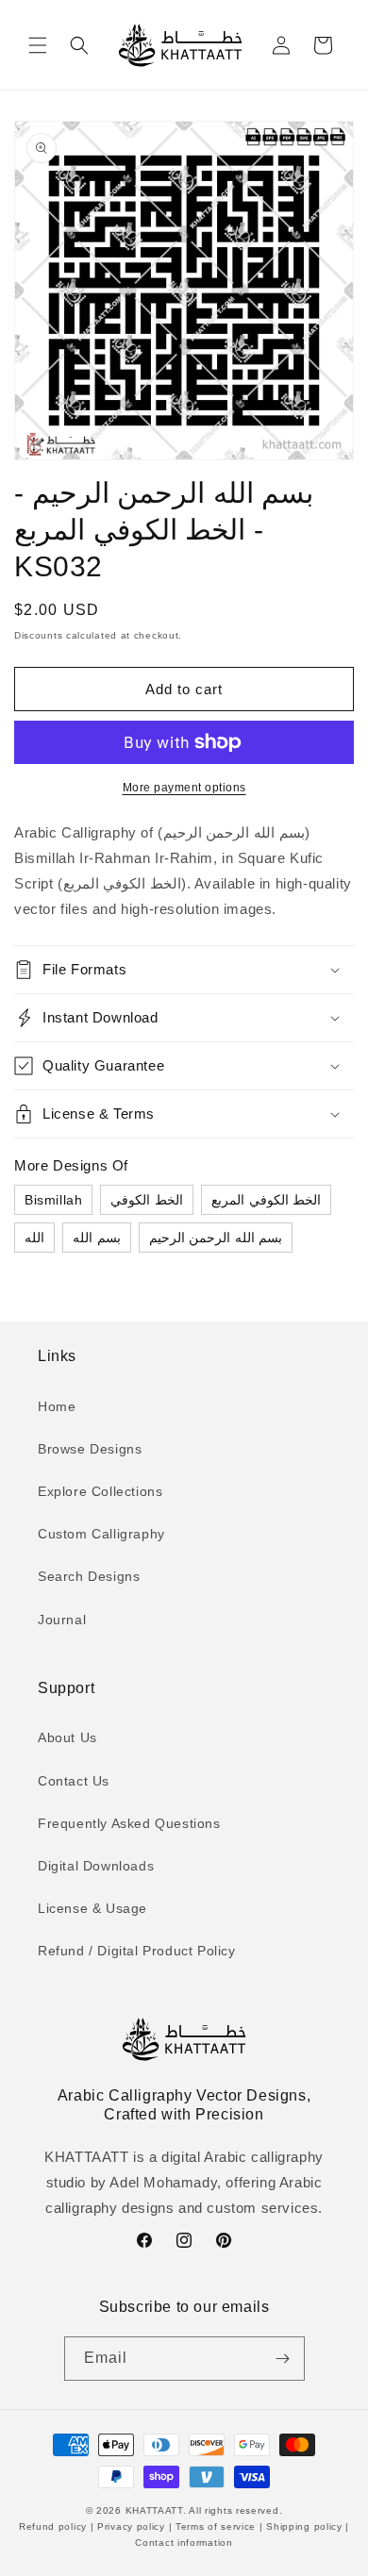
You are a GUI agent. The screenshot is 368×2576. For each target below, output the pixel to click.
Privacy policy (131, 2526)
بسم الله (97, 1238)
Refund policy (55, 2526)
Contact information (184, 2543)
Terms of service (216, 2526)
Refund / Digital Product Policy (137, 1951)
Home (57, 1406)
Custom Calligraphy (101, 1534)
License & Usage (92, 1908)
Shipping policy (305, 2526)
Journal (62, 1620)
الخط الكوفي (147, 1200)
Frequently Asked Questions (129, 1823)
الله (34, 1238)
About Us (67, 1737)
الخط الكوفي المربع (266, 1200)
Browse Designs (90, 1449)
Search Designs (89, 1576)
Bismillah (53, 1200)
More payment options (184, 788)
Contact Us (74, 1781)
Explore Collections (100, 1491)
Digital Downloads (96, 1866)
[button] (38, 45)
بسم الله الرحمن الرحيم (216, 1238)
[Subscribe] (283, 2359)
